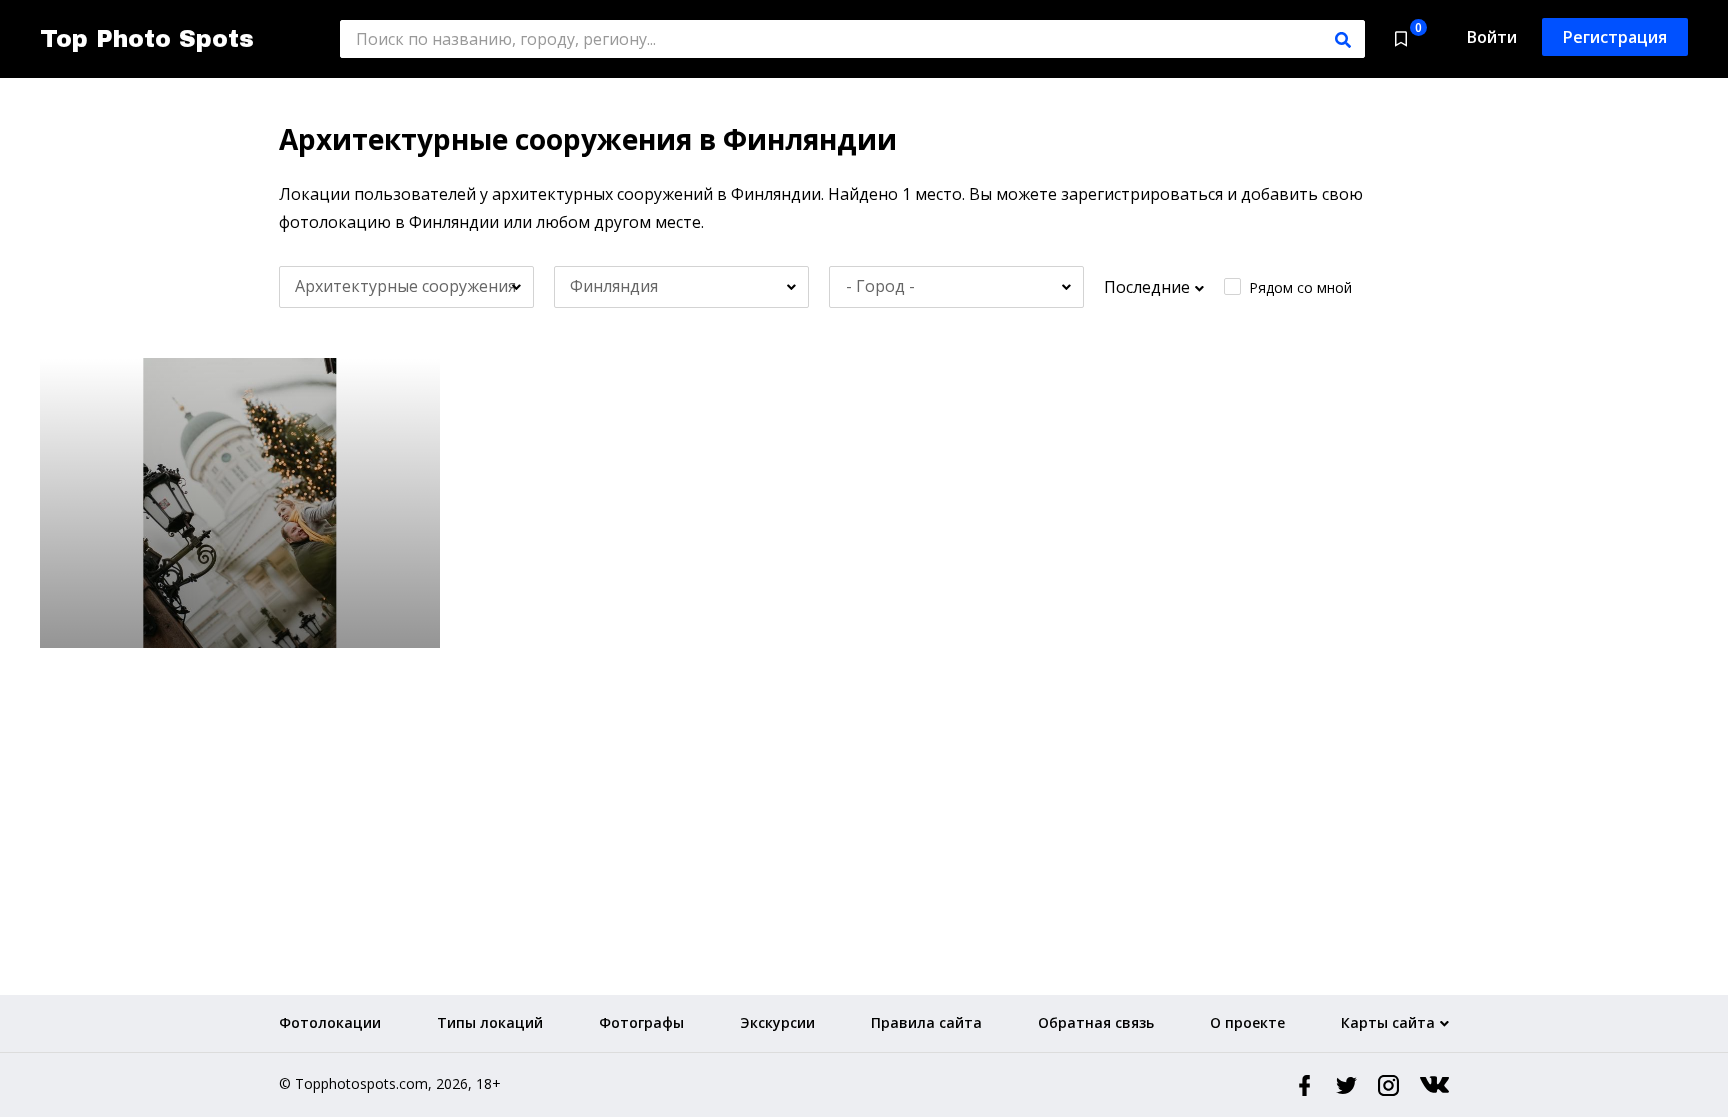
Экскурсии (777, 1022)
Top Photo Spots (147, 39)
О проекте (1247, 1022)
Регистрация (1615, 37)
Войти (1492, 37)
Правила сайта (926, 1022)
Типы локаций (490, 1022)
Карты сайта (1388, 1022)
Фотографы (641, 1022)
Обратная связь (1096, 1022)
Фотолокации (330, 1022)
